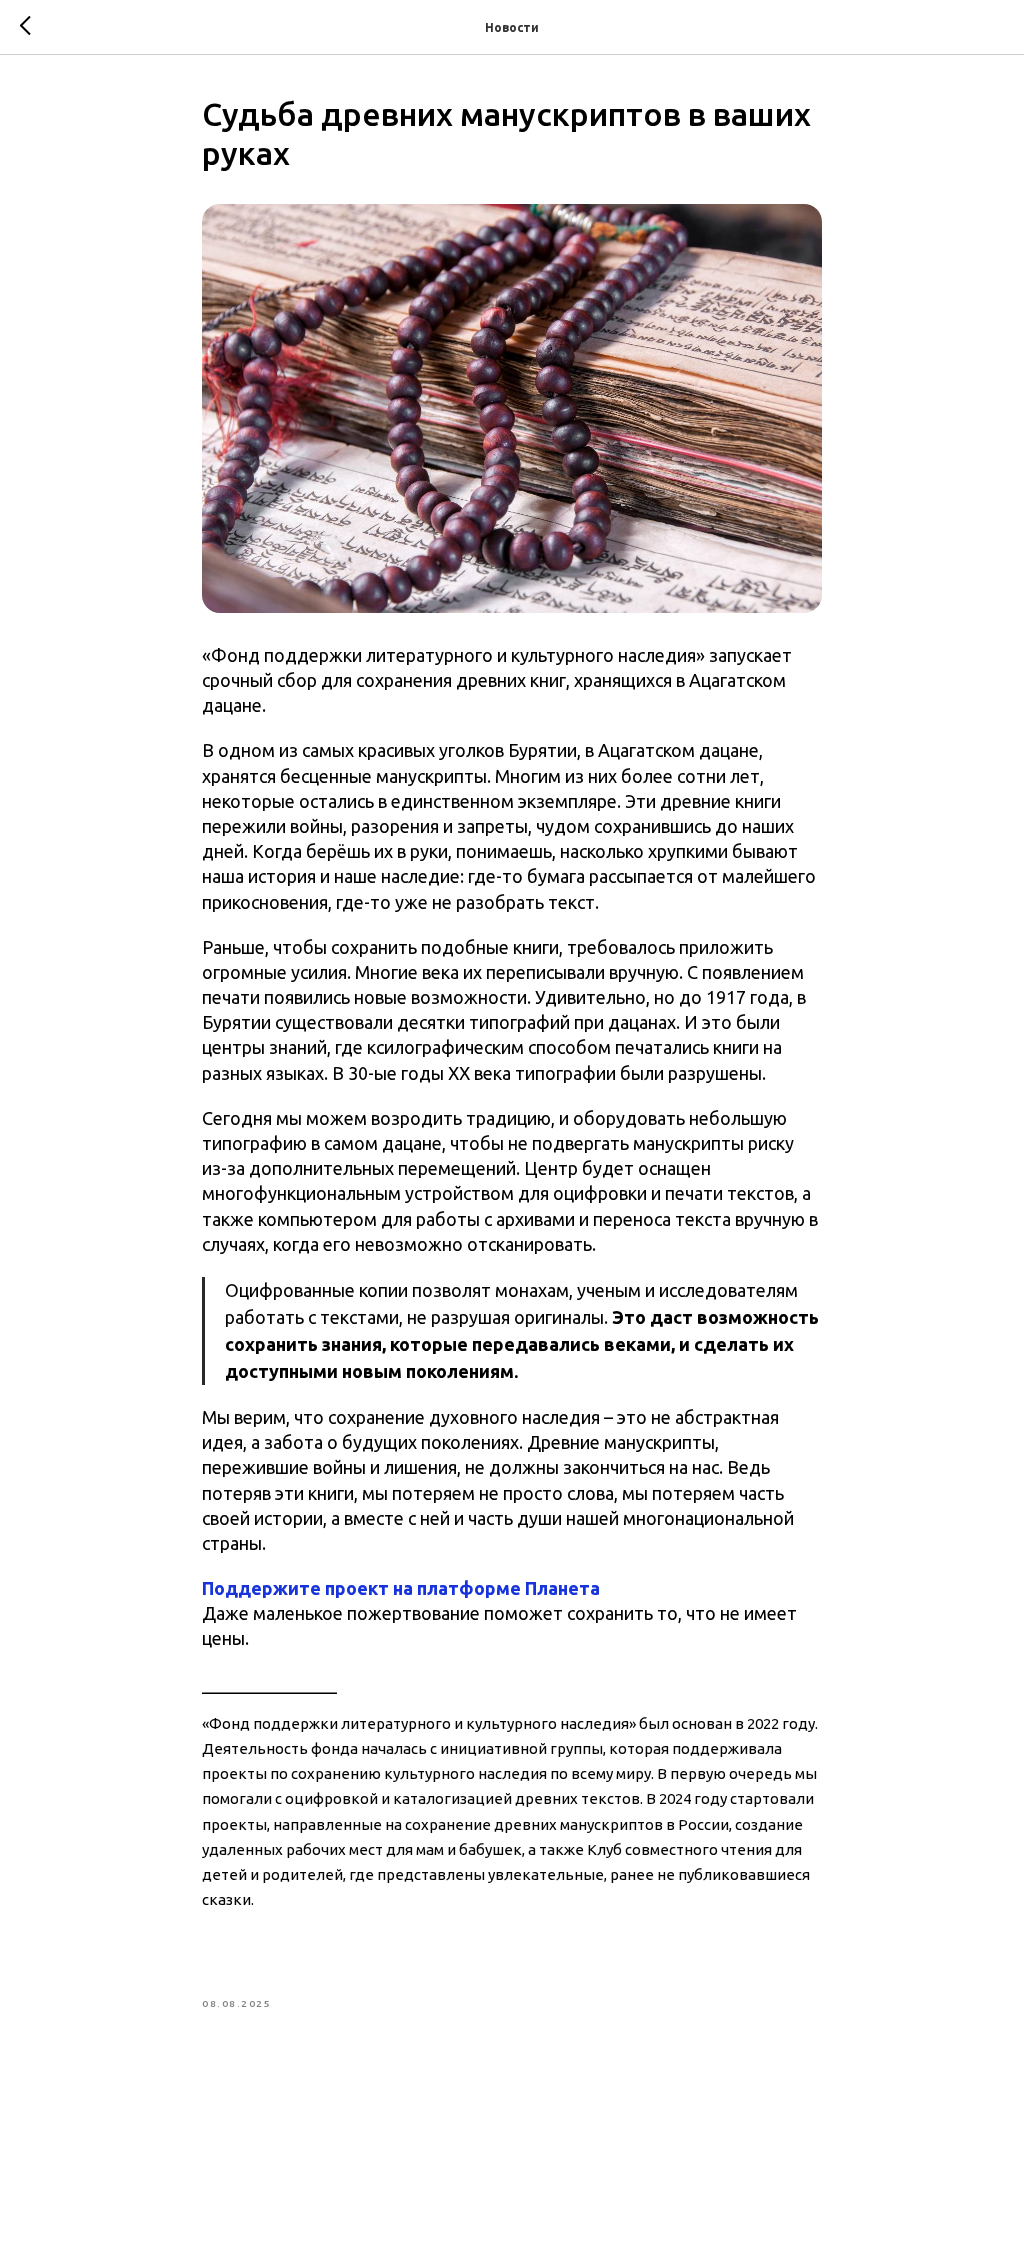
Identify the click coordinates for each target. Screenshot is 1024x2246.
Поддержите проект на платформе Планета (401, 1588)
